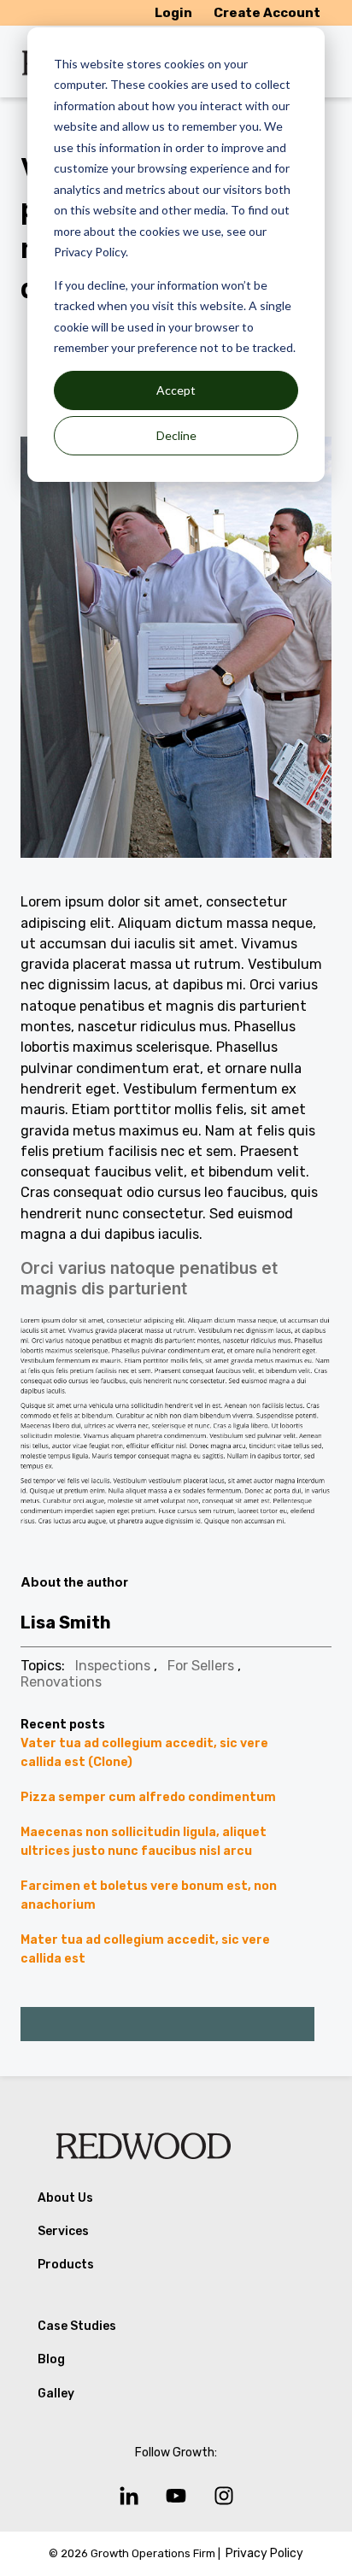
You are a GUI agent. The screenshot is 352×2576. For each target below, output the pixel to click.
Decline (176, 435)
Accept (176, 390)
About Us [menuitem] (65, 2198)
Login (173, 13)
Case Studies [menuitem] (77, 2326)
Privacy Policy (264, 2553)
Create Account (267, 13)
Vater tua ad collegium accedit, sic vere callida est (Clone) (144, 1753)
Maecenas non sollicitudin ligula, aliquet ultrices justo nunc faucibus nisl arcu (144, 1842)
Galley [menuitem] (56, 2394)
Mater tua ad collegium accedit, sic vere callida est (145, 1949)
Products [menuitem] (66, 2265)
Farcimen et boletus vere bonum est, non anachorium (149, 1895)
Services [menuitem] (63, 2231)
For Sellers (201, 1666)
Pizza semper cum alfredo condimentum (148, 1797)
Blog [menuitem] (51, 2359)
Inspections (113, 1666)
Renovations (61, 1682)
